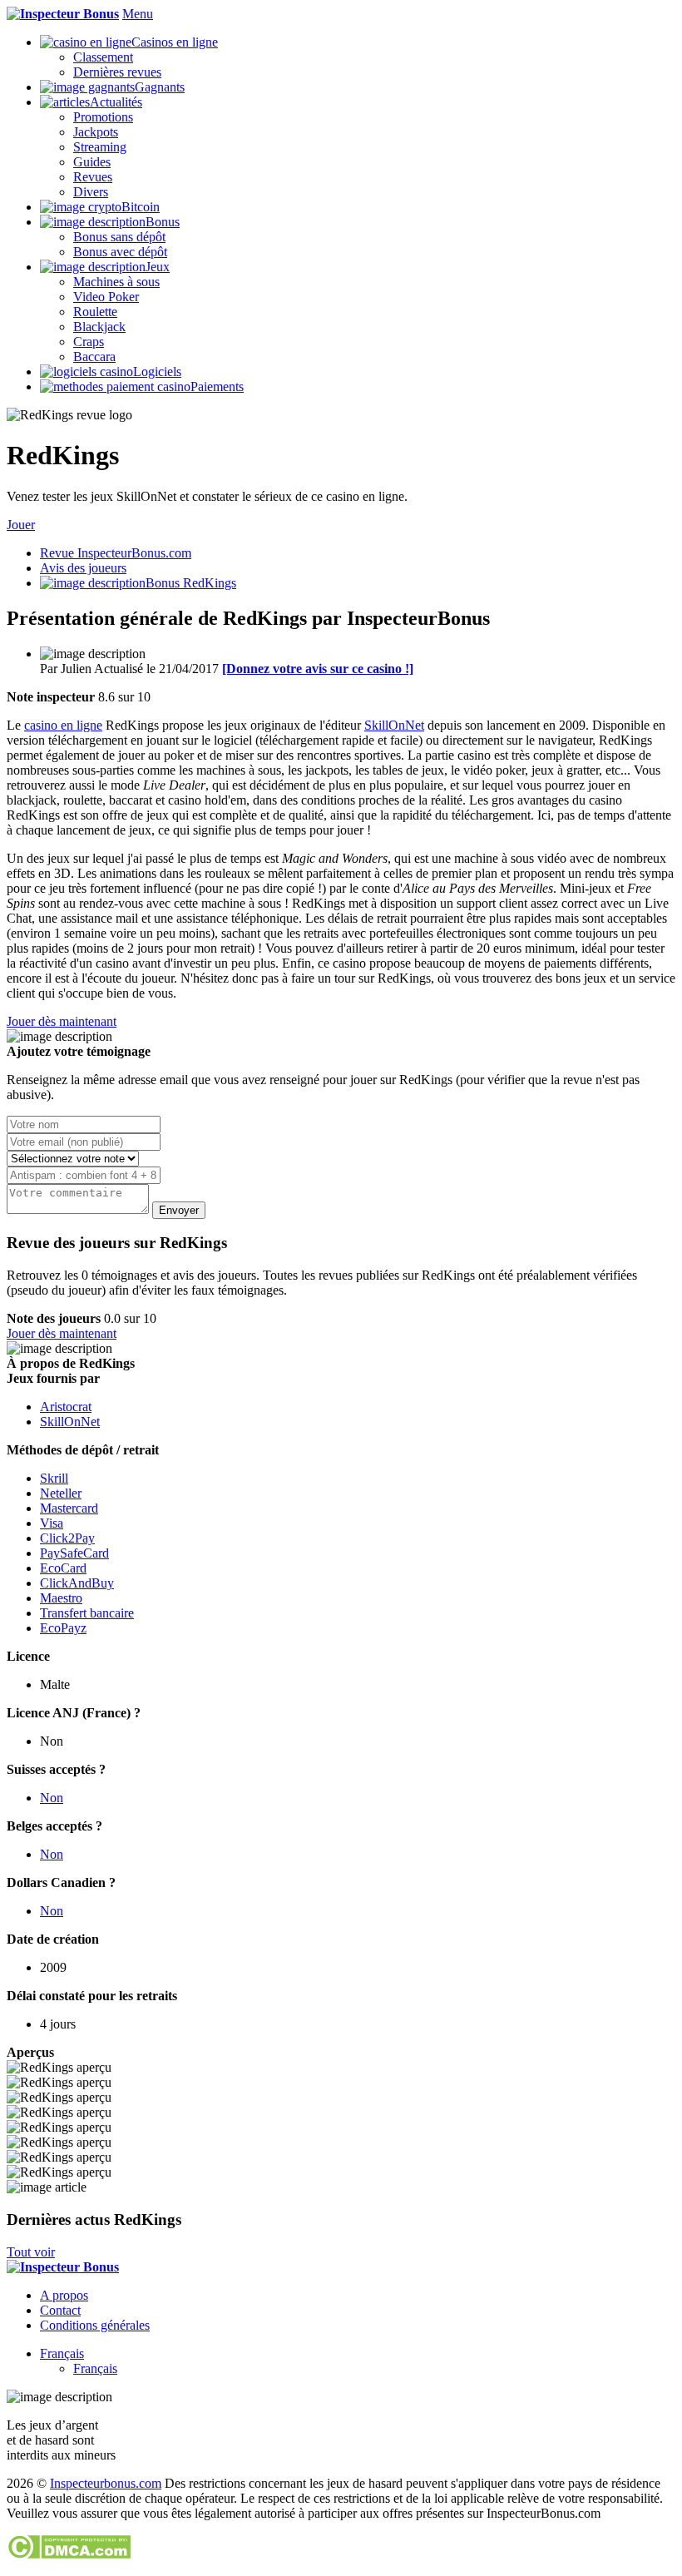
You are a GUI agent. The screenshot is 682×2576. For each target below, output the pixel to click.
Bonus (163, 222)
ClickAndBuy (77, 1583)
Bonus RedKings (191, 583)
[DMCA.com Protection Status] (69, 2555)
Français (62, 2353)
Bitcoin (141, 207)
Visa (52, 1523)
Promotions (103, 117)
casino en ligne (63, 725)
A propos (64, 2295)
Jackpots (96, 132)
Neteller (61, 1493)
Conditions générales (95, 2325)
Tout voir (31, 2252)
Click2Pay (67, 1538)
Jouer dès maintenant (62, 1021)
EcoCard (63, 1568)
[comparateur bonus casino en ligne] (63, 14)
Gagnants (160, 87)
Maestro (61, 1598)
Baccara (94, 357)
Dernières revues (117, 72)
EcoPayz (63, 1628)
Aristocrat (66, 1407)
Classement (103, 57)
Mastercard (69, 1508)
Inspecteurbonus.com (106, 2483)
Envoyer (179, 1210)
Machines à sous (116, 282)
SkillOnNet (394, 725)
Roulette (95, 312)
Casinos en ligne (175, 42)
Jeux (158, 267)
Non (52, 1798)
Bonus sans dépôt (119, 237)
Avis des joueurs (83, 568)
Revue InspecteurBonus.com (116, 553)
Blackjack (99, 327)
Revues (93, 177)
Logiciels (157, 372)
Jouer (21, 525)
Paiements (217, 386)
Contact (60, 2310)
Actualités (116, 102)
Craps (89, 342)
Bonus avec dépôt (120, 252)
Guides (92, 162)
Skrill (54, 1478)
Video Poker (106, 297)
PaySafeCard (74, 1553)
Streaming (100, 147)
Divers (91, 192)
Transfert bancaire (87, 1613)
